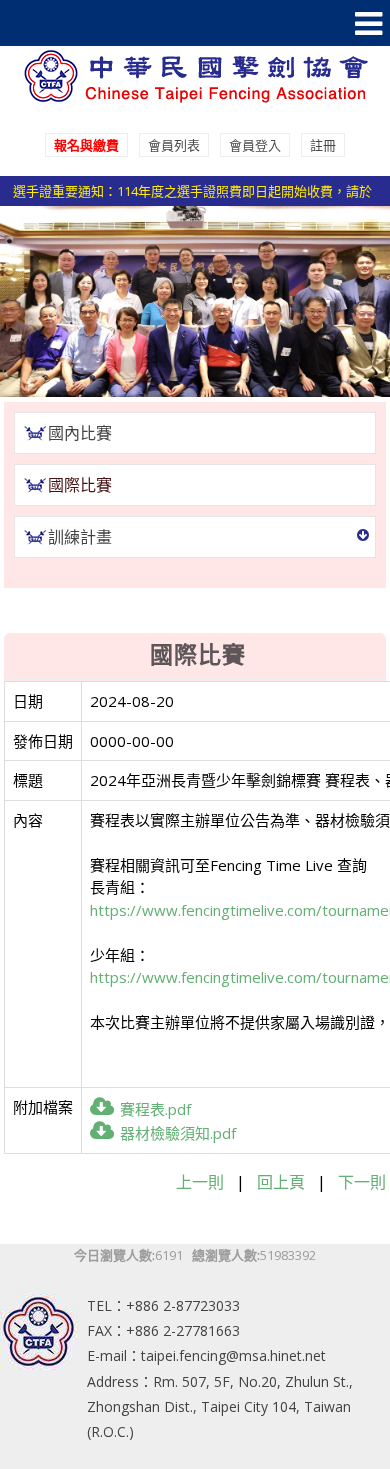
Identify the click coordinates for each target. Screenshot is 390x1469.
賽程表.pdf (155, 1109)
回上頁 (281, 1182)
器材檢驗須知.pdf (178, 1133)
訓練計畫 (80, 537)
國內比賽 (80, 433)
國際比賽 (80, 485)
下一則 (362, 1182)
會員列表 (174, 145)
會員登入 (255, 145)
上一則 (200, 1182)
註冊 (323, 145)
